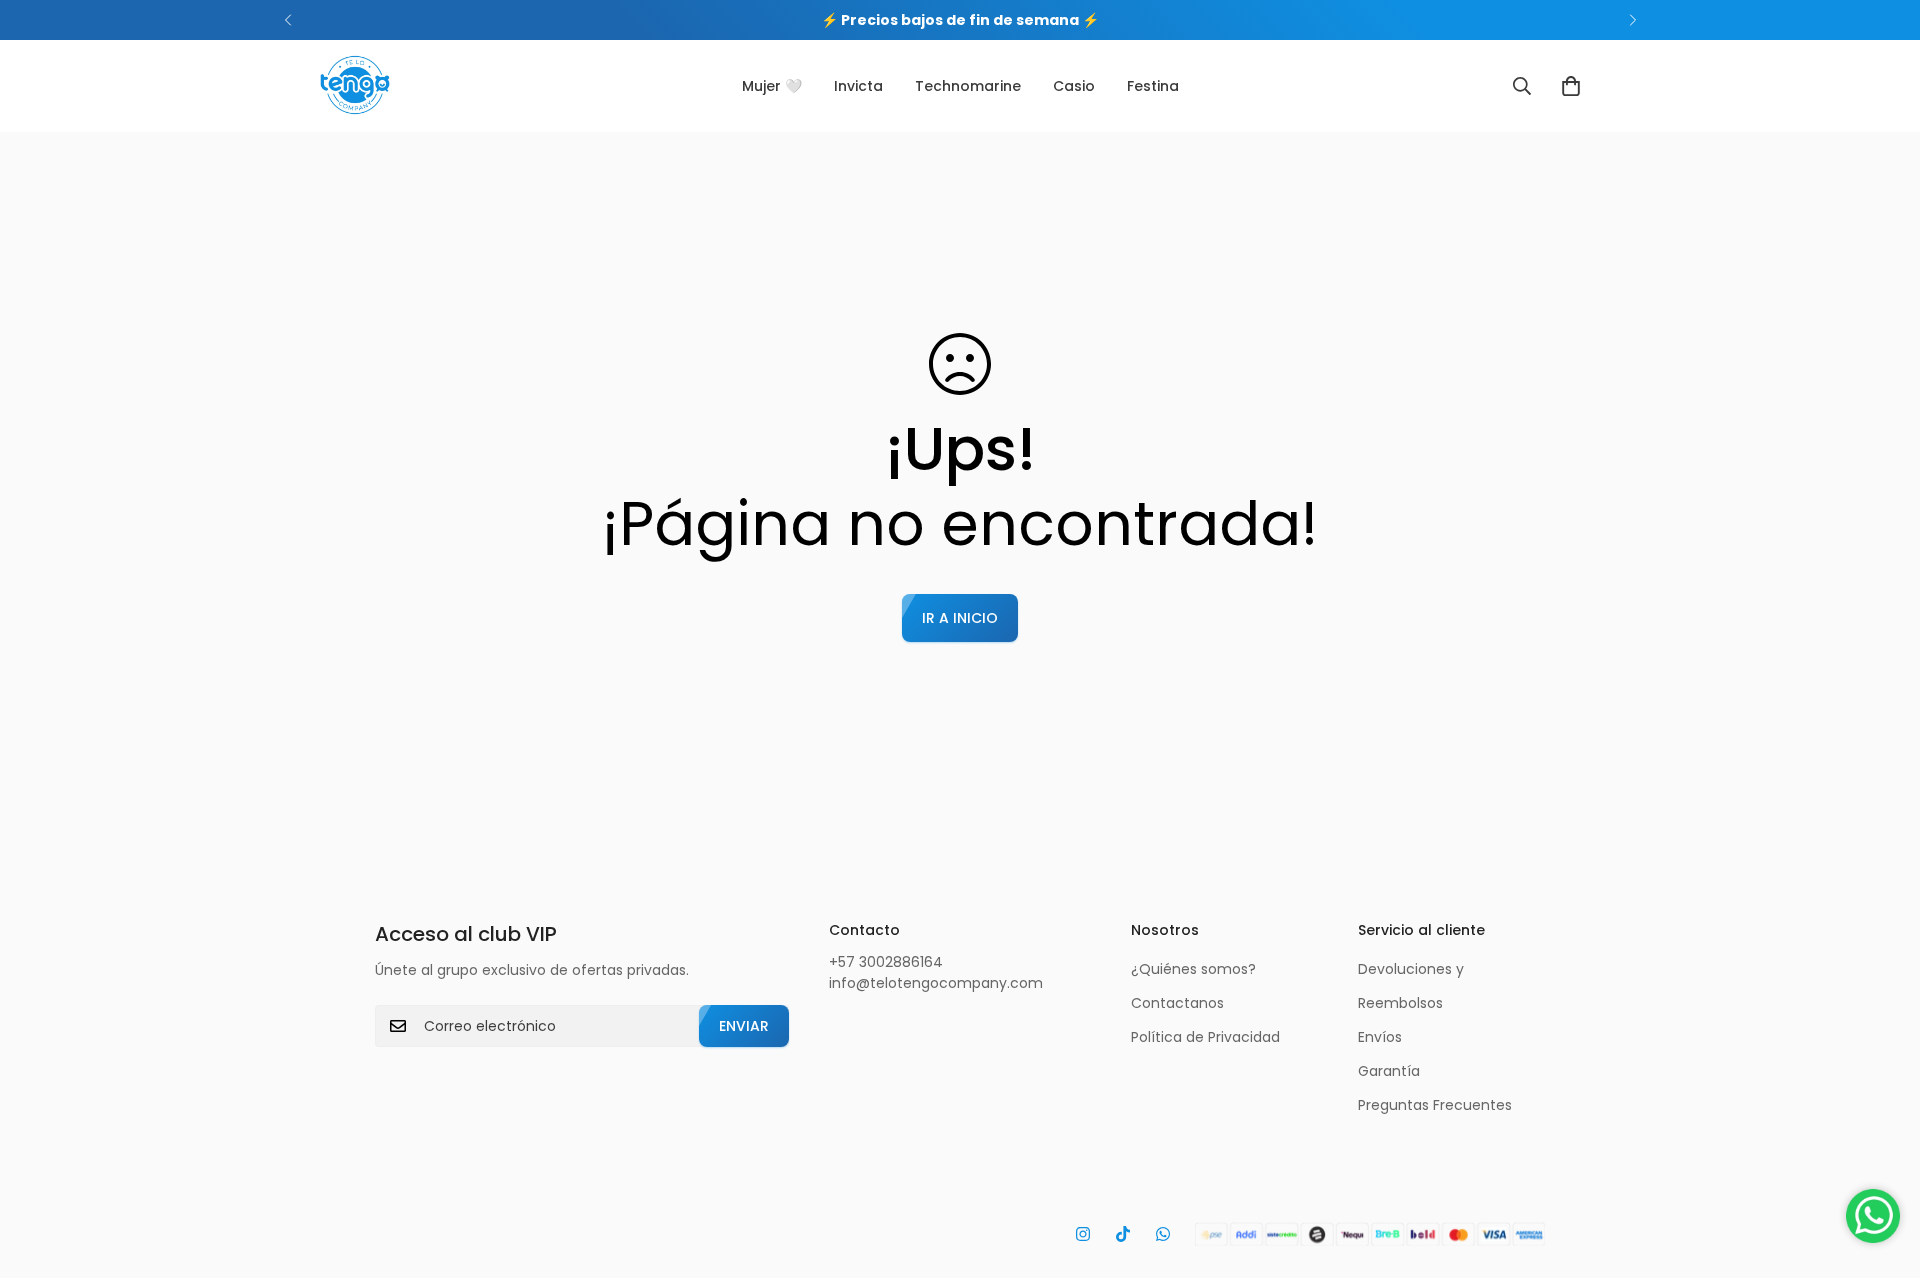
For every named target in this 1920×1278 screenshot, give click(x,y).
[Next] (1632, 20)
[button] (1571, 86)
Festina (1153, 86)
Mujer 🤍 (772, 86)
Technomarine (968, 86)
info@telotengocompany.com (936, 983)
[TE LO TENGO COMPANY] (355, 86)
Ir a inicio (960, 618)
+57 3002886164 (886, 962)
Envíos (1380, 1037)
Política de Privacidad (1205, 1037)
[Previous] (287, 20)
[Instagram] (1083, 1234)
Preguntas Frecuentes (1435, 1105)
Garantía (1389, 1071)
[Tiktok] (1123, 1234)
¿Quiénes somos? (1193, 969)
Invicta (858, 86)
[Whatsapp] (1163, 1234)
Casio (1074, 86)
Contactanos (1177, 1003)
